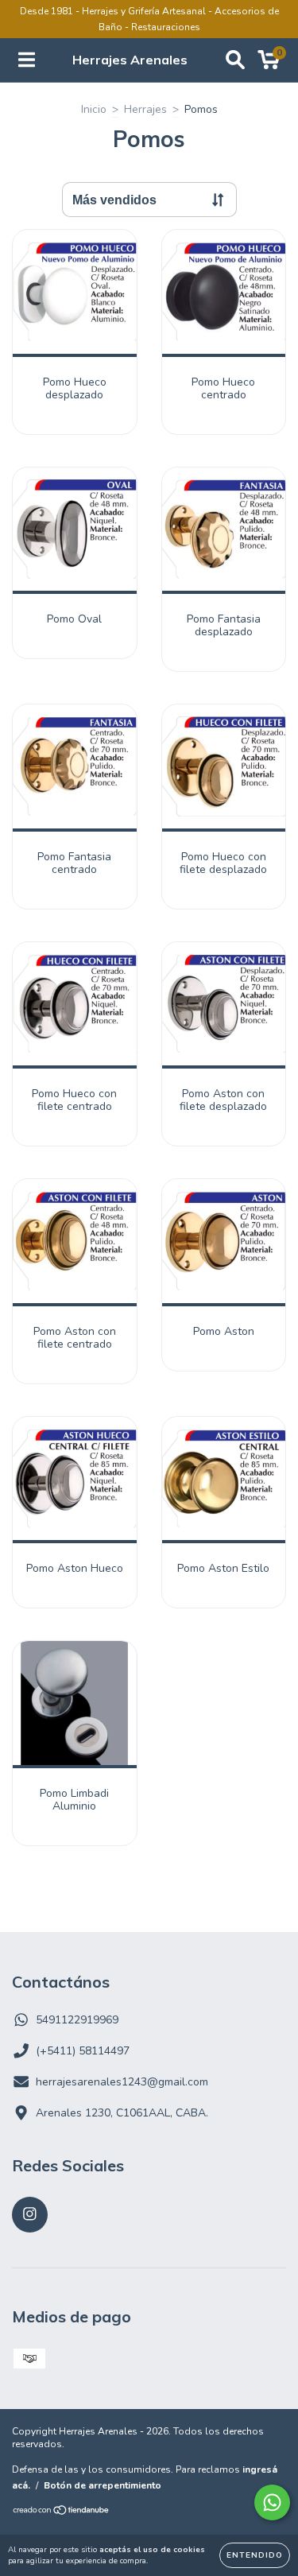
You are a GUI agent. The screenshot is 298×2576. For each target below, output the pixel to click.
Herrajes (145, 109)
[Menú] (27, 60)
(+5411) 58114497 (83, 2051)
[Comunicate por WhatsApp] (272, 2502)
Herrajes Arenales (130, 60)
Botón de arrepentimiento (103, 2485)
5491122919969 (77, 2020)
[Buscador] (235, 60)
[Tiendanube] (62, 2512)
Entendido (255, 2555)
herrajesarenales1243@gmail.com (122, 2082)
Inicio (94, 109)
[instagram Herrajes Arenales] (30, 2215)
